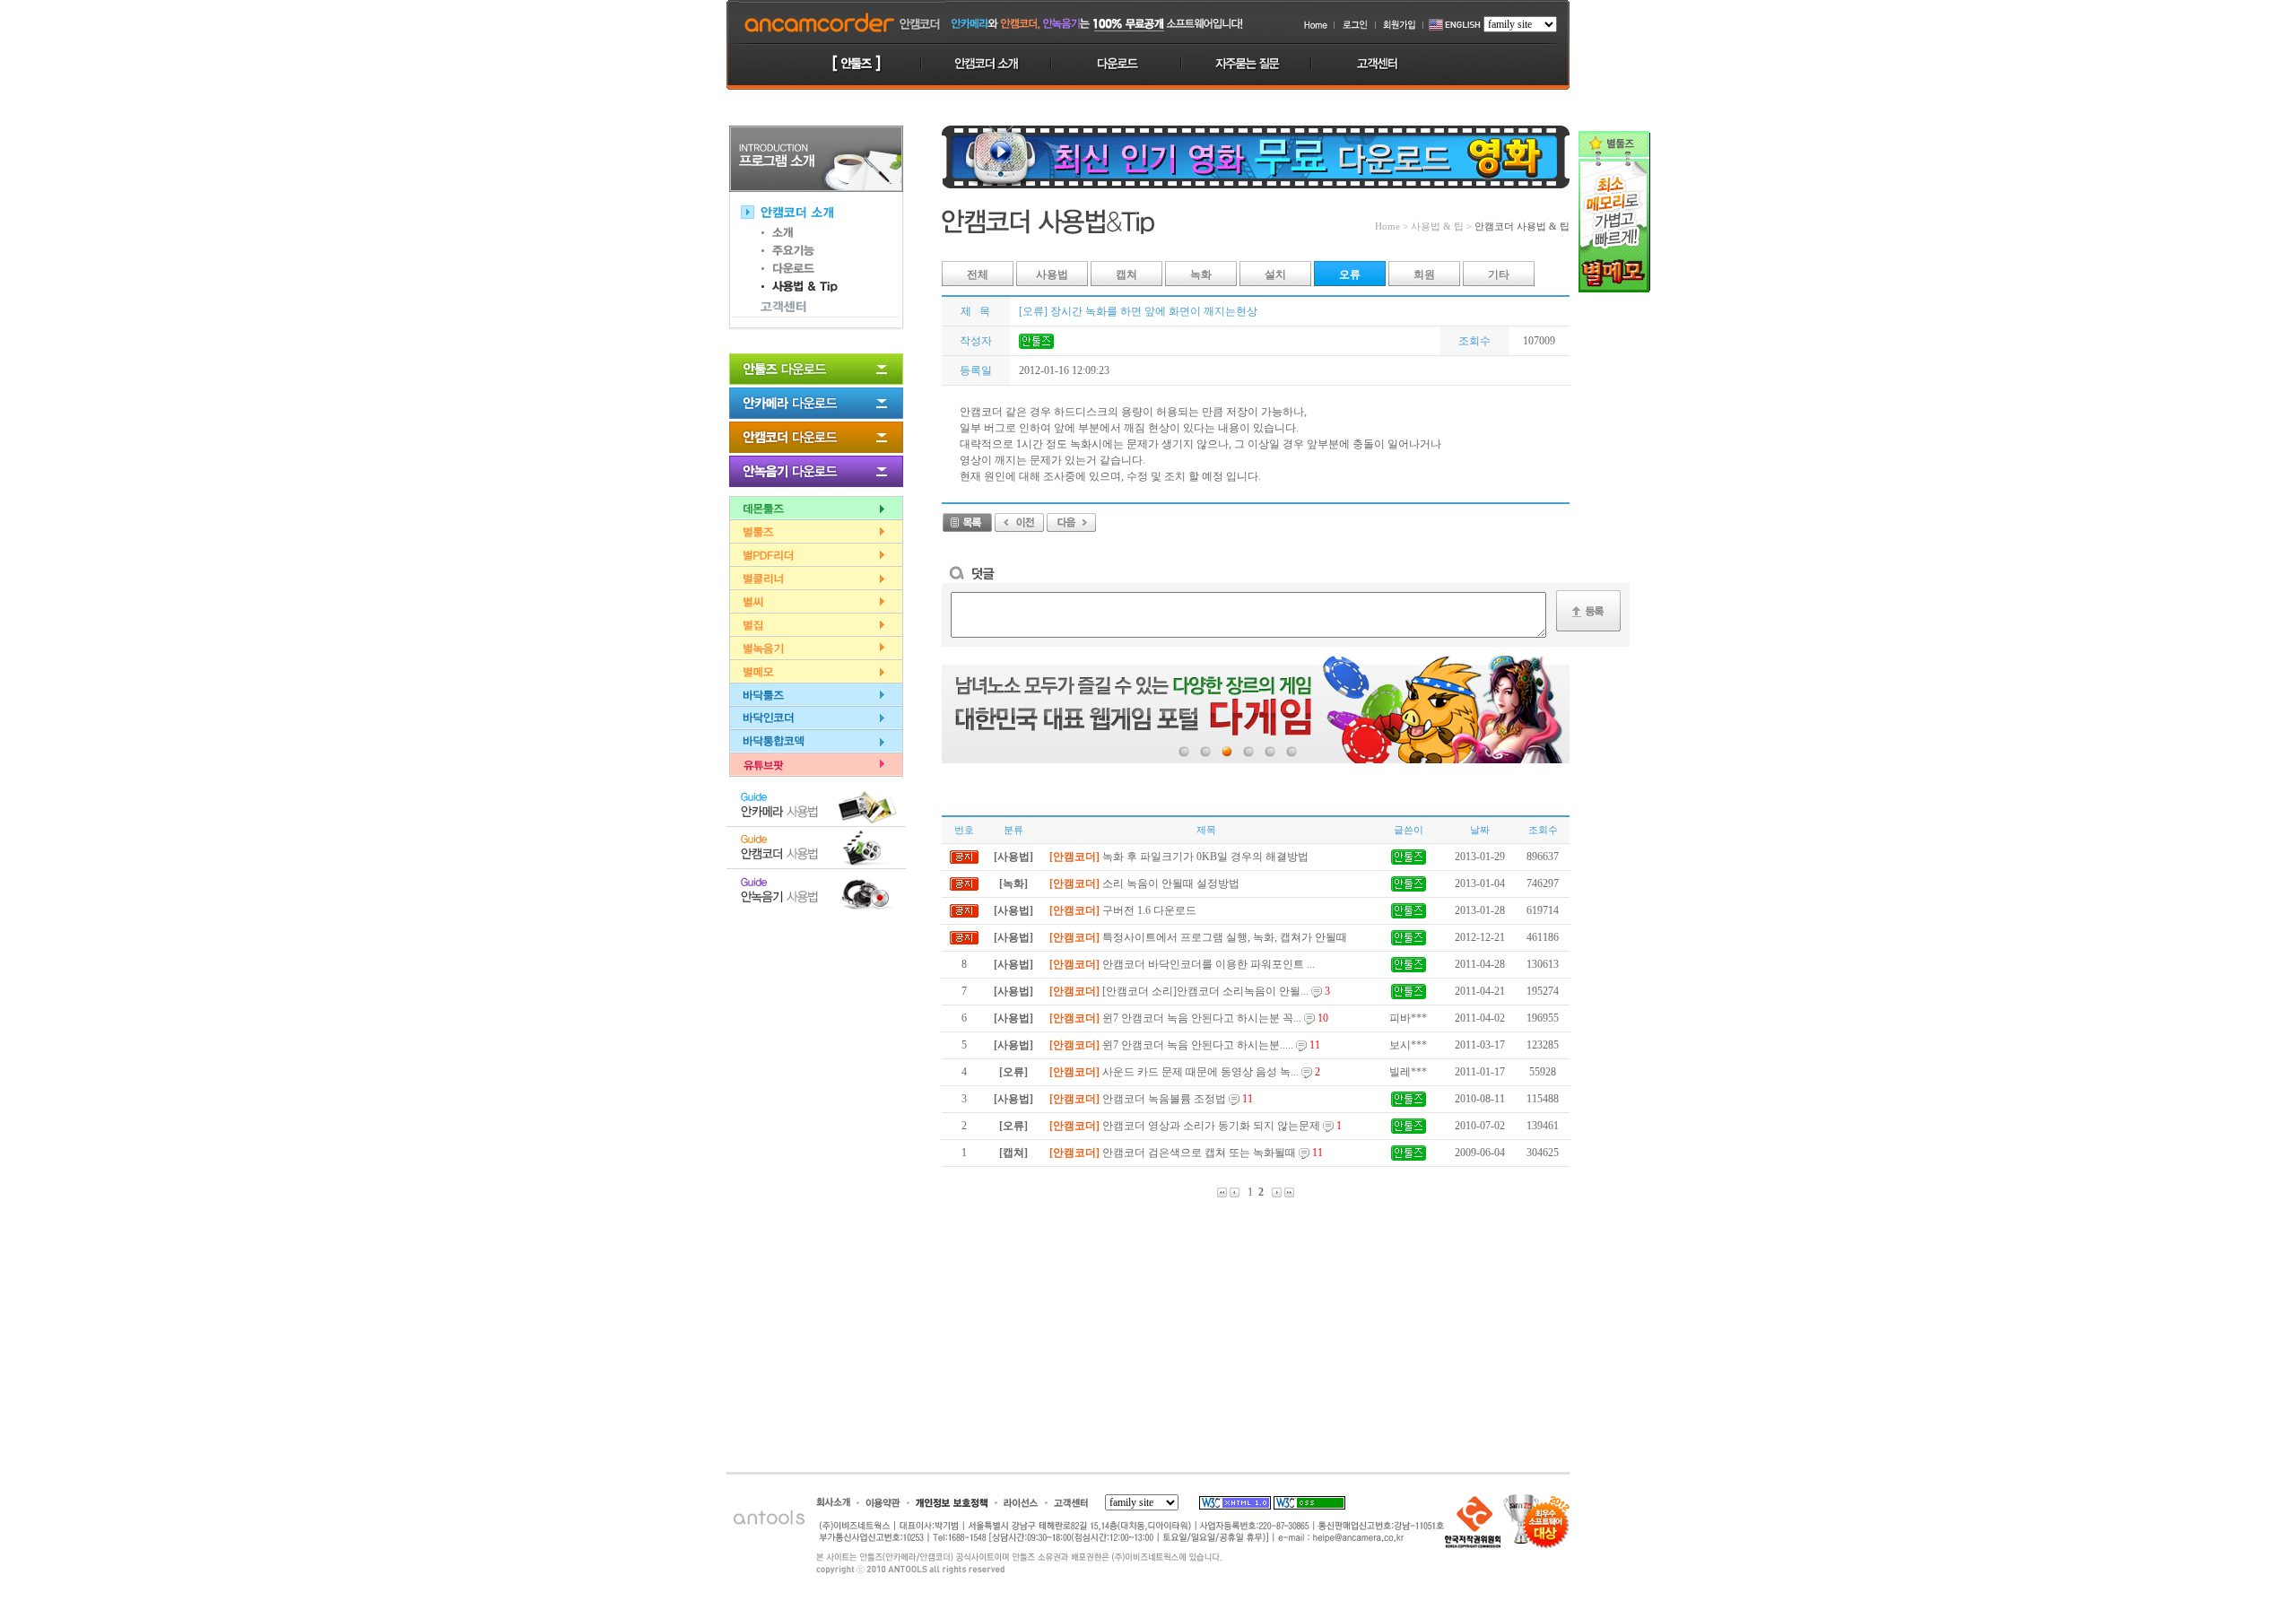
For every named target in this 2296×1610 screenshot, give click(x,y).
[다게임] (1256, 709)
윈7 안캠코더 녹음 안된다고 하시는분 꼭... (1189, 1018)
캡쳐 (1126, 274)
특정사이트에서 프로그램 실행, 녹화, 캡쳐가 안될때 (1198, 937)
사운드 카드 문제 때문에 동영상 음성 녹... (1185, 1072)
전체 (978, 274)
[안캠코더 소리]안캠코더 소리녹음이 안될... (1190, 991)
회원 (1424, 274)
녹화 (1201, 274)
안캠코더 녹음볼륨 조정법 (1151, 1099)
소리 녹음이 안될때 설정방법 (1144, 883)
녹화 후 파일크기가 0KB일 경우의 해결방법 (1179, 857)
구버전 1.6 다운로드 (1123, 910)
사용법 (1052, 274)
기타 (1499, 274)
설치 (1275, 274)
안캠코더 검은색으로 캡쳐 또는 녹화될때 (1186, 1153)
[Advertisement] (816, 1008)
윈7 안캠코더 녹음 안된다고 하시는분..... (1185, 1045)
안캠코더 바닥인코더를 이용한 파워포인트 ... (1182, 964)
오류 (1350, 274)
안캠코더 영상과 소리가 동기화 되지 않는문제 (1196, 1126)
